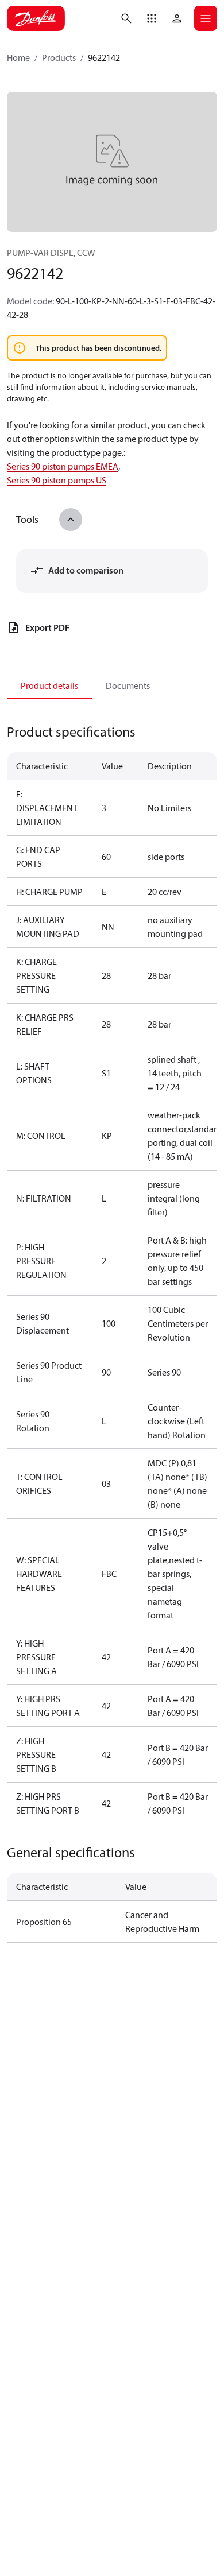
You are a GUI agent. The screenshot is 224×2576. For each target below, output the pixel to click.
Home (18, 57)
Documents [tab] (128, 685)
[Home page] (36, 18)
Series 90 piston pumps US (57, 480)
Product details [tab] (49, 685)
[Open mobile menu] (206, 18)
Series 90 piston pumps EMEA (63, 466)
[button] (152, 18)
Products (59, 57)
